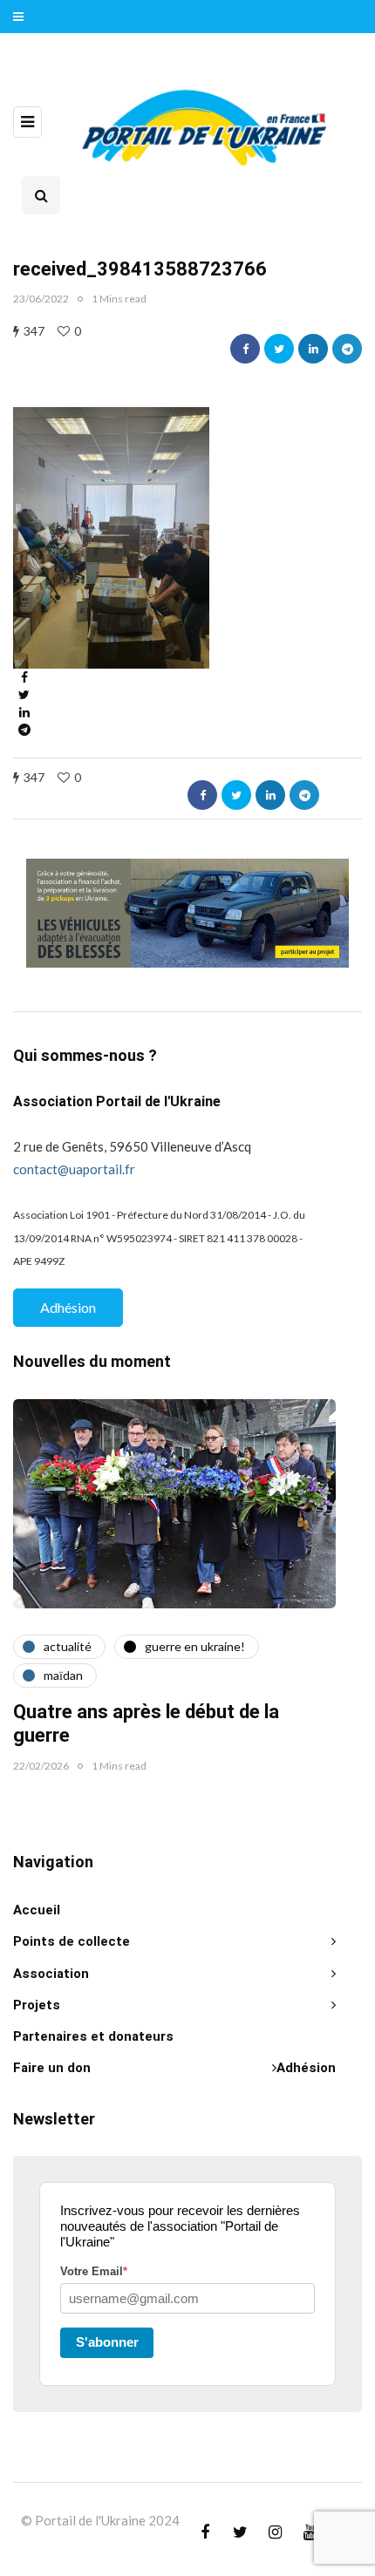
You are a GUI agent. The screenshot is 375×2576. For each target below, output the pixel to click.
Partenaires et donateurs (93, 2036)
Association (51, 1974)
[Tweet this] (279, 349)
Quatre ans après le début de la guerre (146, 1724)
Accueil (37, 1910)
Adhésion (68, 1307)
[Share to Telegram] (347, 349)
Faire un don (52, 2068)
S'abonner (107, 2342)
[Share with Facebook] (245, 349)
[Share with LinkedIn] (313, 349)
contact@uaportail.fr (74, 1169)
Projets (37, 2005)
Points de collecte (72, 1941)
